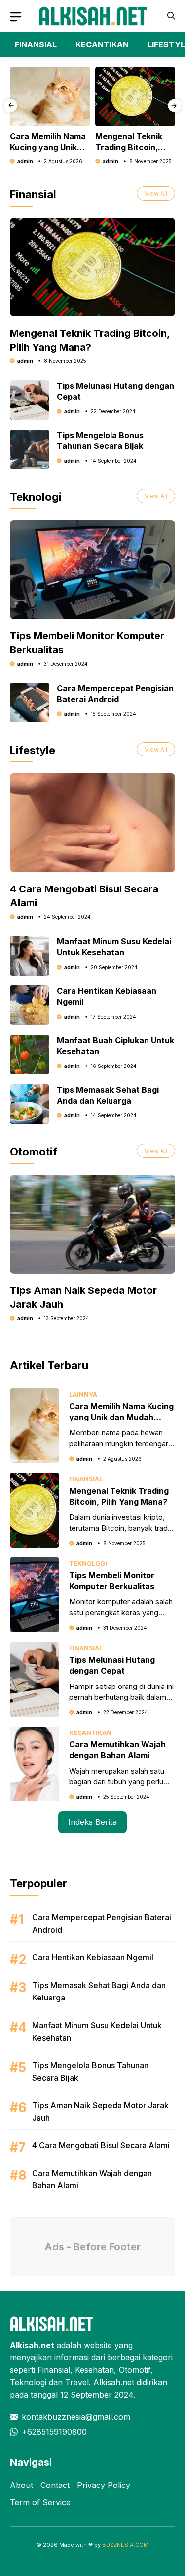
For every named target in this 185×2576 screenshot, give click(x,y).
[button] (171, 16)
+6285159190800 (54, 2432)
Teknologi (88, 1564)
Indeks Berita (92, 1822)
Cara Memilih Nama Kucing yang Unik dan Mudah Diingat (48, 147)
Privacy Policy (104, 2485)
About (21, 2485)
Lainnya (83, 1395)
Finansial (86, 1479)
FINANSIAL (36, 44)
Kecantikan (90, 1733)
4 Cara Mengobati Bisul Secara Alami (101, 2145)
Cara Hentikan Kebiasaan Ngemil (93, 1957)
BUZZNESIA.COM (125, 2545)
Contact (55, 2485)
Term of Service (40, 2502)
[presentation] (11, 106)
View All (156, 194)
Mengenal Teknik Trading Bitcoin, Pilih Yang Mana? (129, 147)
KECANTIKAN (102, 44)
